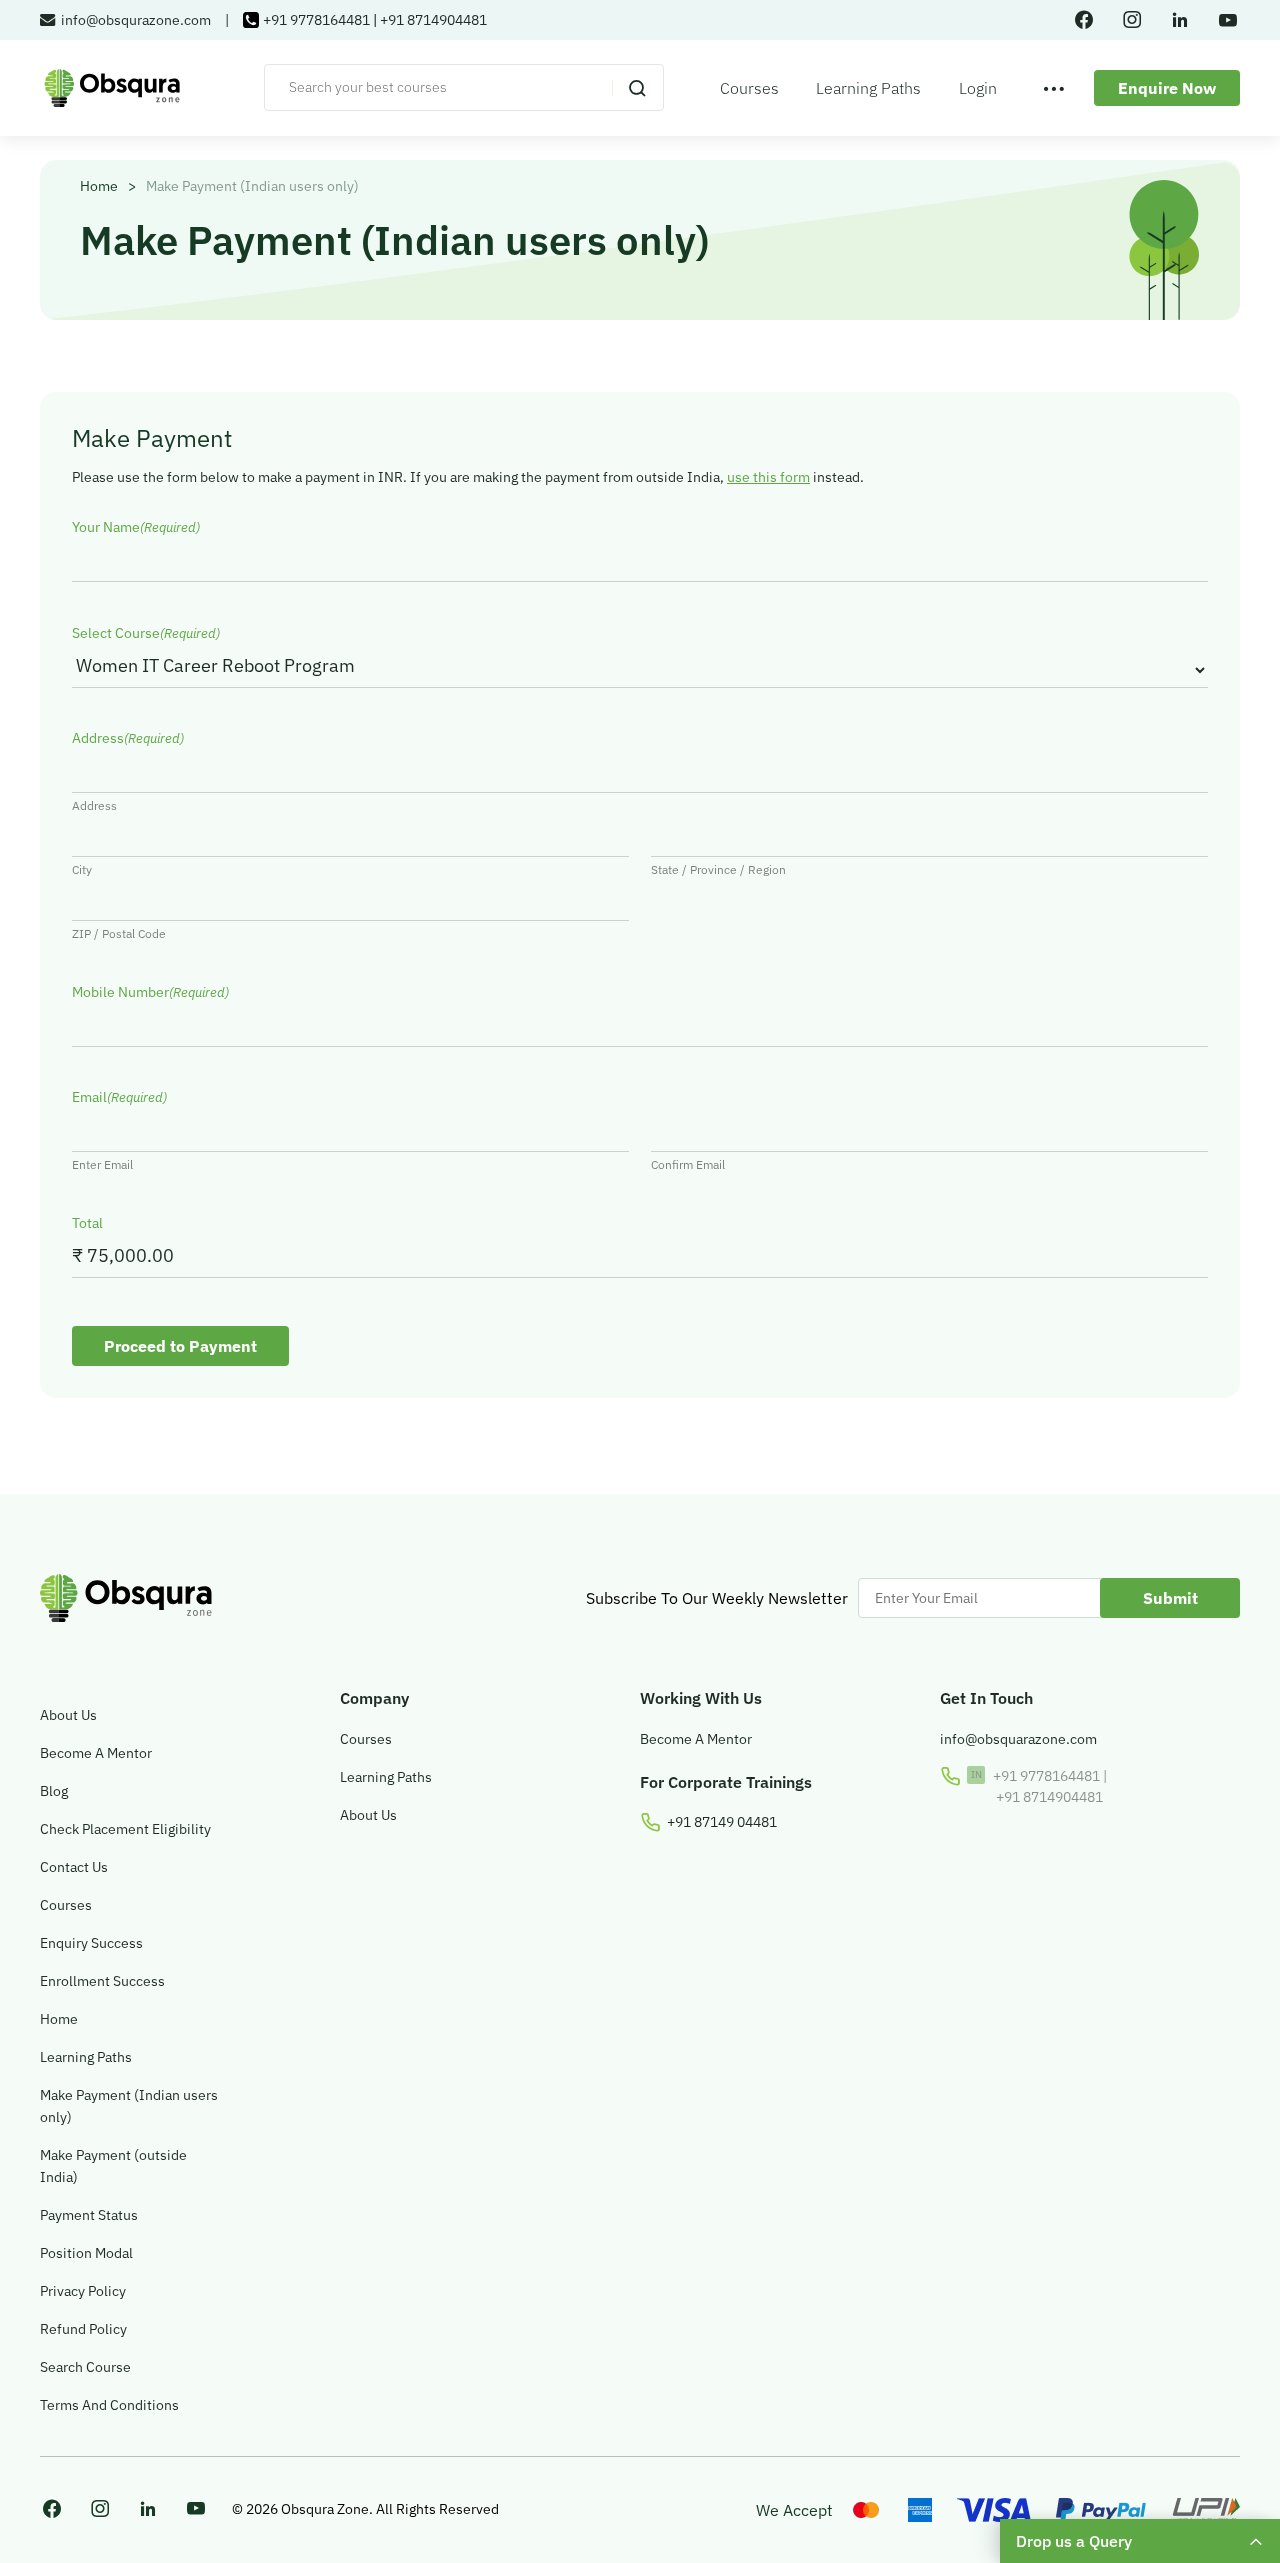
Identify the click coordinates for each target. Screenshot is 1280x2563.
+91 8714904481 (433, 20)
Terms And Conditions (109, 2405)
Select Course (146, 633)
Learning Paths (868, 88)
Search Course (85, 2367)
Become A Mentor (96, 1753)
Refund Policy (83, 2329)
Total (87, 1223)
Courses (749, 88)
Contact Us (74, 1867)
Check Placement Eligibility (125, 1829)
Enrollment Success (102, 1981)
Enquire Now (1167, 88)
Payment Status (89, 2215)
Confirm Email (688, 1164)
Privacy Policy (83, 2291)
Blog (54, 1791)
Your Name (136, 527)
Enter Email (102, 1164)
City (82, 869)
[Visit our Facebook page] (52, 2510)
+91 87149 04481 (722, 1822)
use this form (768, 477)
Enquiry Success (91, 1943)
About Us (68, 1715)
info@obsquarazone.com (1018, 1739)
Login (978, 88)
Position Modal (86, 2253)
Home (99, 186)
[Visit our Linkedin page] (148, 2510)
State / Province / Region (718, 869)
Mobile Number (150, 992)
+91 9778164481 (316, 20)
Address (94, 805)
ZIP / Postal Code (119, 933)
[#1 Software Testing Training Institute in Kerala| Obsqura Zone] (112, 88)
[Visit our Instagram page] (100, 2510)
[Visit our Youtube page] (196, 2509)
